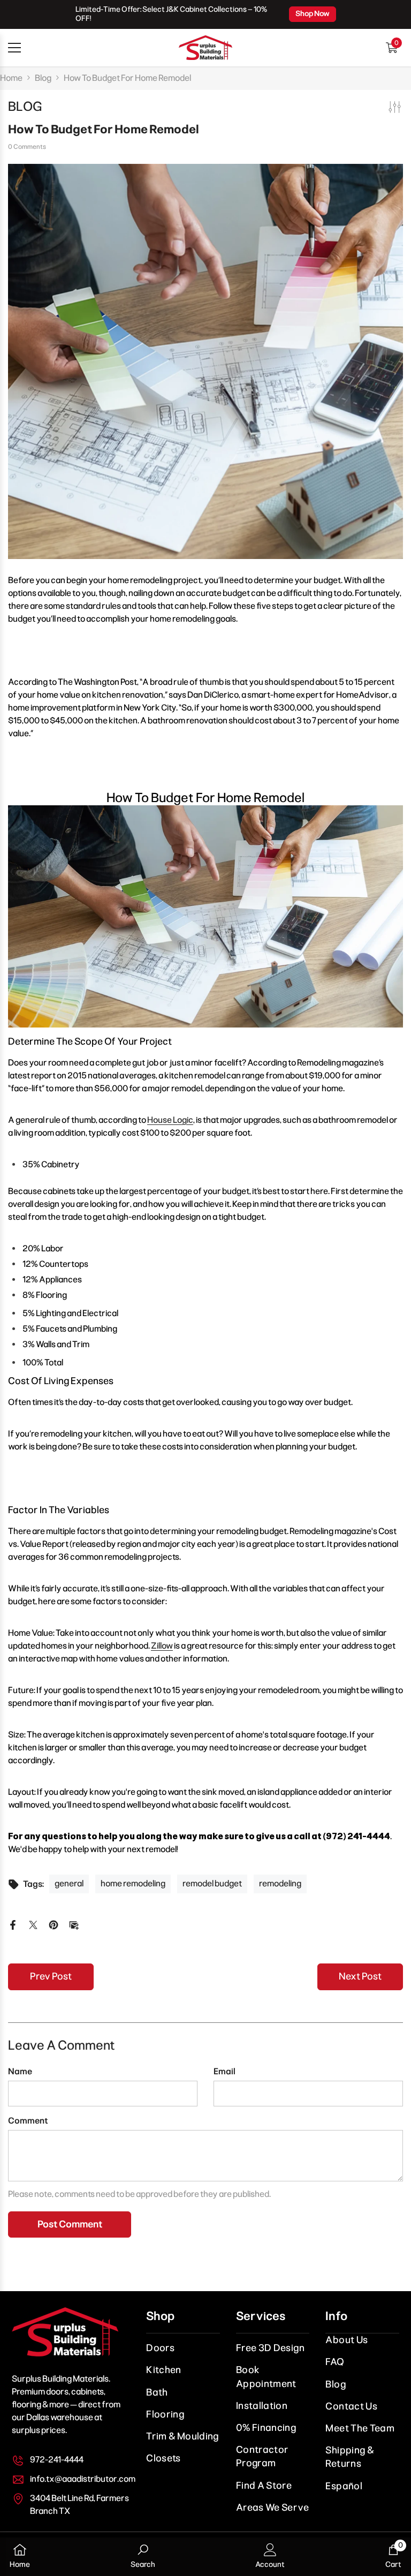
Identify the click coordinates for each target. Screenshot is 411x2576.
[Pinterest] (54, 1924)
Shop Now (313, 14)
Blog (43, 78)
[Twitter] (33, 1924)
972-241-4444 (57, 2460)
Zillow (162, 1646)
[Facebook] (13, 1924)
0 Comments (27, 147)
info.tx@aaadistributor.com (83, 2479)
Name (20, 2071)
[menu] (14, 48)
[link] (143, 2557)
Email (224, 2071)
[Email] (74, 1924)
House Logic (170, 1120)
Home (11, 78)
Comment (28, 2121)
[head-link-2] (205, 48)
